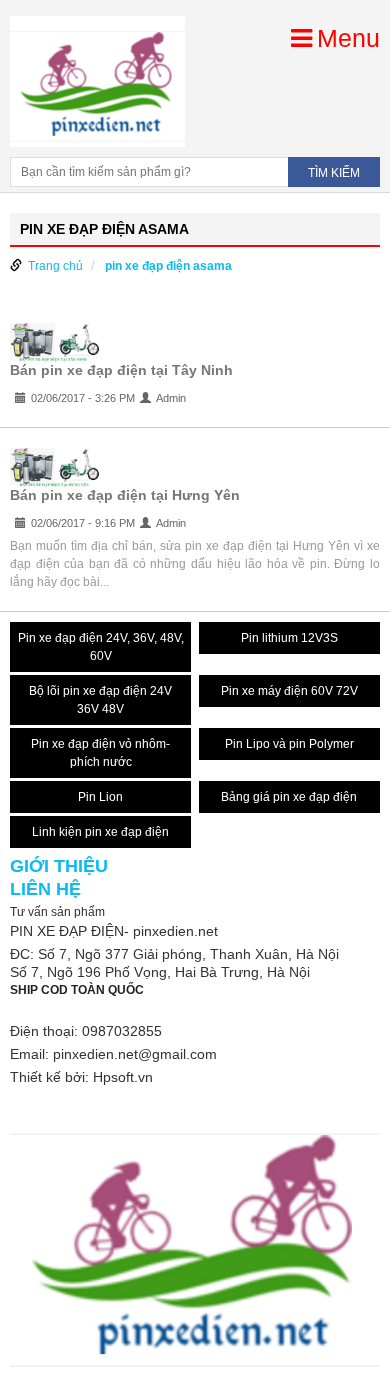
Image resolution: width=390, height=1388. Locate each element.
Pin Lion (100, 797)
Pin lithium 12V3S (289, 638)
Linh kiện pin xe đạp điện (100, 832)
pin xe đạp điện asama (168, 266)
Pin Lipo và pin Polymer (289, 744)
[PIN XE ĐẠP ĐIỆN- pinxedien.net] (97, 81)
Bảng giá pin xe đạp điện (289, 797)
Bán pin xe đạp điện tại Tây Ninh (121, 370)
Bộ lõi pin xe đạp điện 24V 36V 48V (100, 700)
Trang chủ (55, 266)
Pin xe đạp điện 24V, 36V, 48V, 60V (101, 647)
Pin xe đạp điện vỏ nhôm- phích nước (100, 753)
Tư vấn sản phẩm (57, 912)
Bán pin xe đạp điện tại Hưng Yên (125, 495)
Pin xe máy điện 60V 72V (289, 691)
